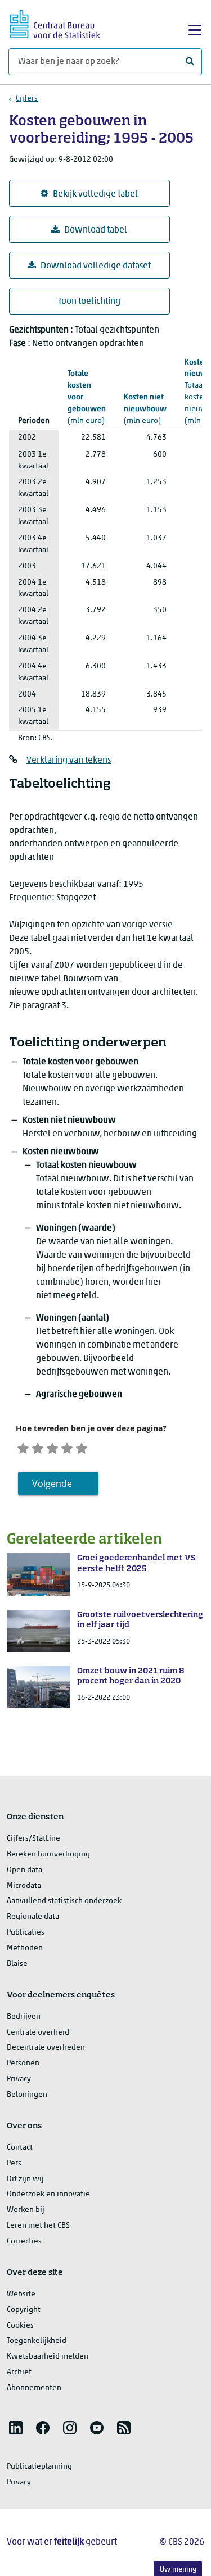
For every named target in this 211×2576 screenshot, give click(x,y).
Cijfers (27, 99)
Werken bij (26, 2210)
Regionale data (33, 1917)
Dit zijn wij (25, 2179)
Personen (23, 2063)
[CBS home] (55, 23)
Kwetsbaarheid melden (48, 2357)
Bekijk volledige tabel (95, 194)
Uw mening (178, 2570)
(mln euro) (87, 397)
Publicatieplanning (39, 2467)
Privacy (19, 2079)
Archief (19, 2372)
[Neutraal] (52, 1447)
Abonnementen (34, 2388)
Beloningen (27, 2095)
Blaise (17, 1964)
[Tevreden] (67, 1447)
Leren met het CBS (38, 2226)
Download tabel (96, 230)
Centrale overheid (38, 2033)
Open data (24, 1870)
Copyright (24, 2310)
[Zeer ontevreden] (23, 1447)
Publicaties (26, 1933)
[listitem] (16, 2428)
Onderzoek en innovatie (48, 2194)
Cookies (20, 2326)
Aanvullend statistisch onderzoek (64, 1901)
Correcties (24, 2242)
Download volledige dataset (96, 266)
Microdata (24, 1886)
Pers (14, 2163)
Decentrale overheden (46, 2048)
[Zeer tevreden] (82, 1447)
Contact (20, 2148)
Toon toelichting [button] (89, 302)
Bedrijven (24, 2017)
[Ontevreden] (38, 1447)
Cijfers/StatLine (33, 1839)
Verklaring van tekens (69, 761)
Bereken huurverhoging (48, 1854)
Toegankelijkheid (37, 2341)
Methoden (25, 1948)
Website (21, 2294)
